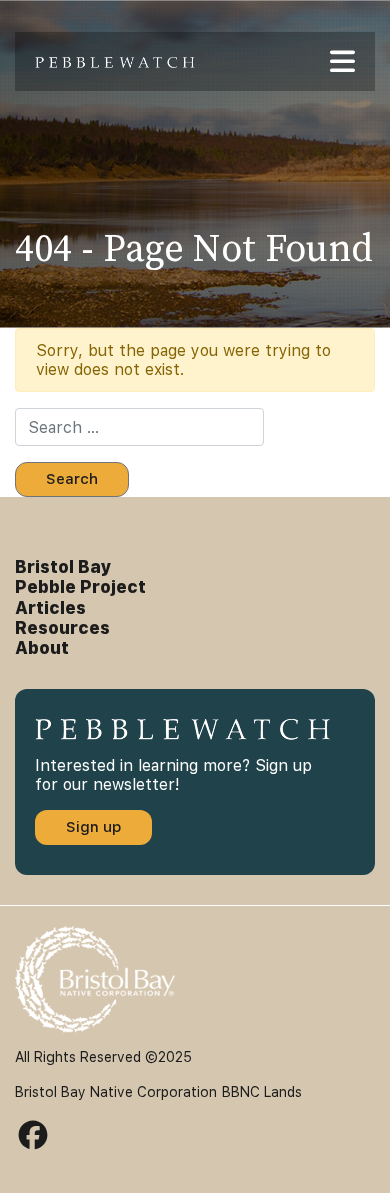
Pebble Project (80, 587)
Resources (62, 628)
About (42, 648)
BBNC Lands (262, 1092)
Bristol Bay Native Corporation (116, 1092)
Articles (50, 608)
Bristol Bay (63, 567)
